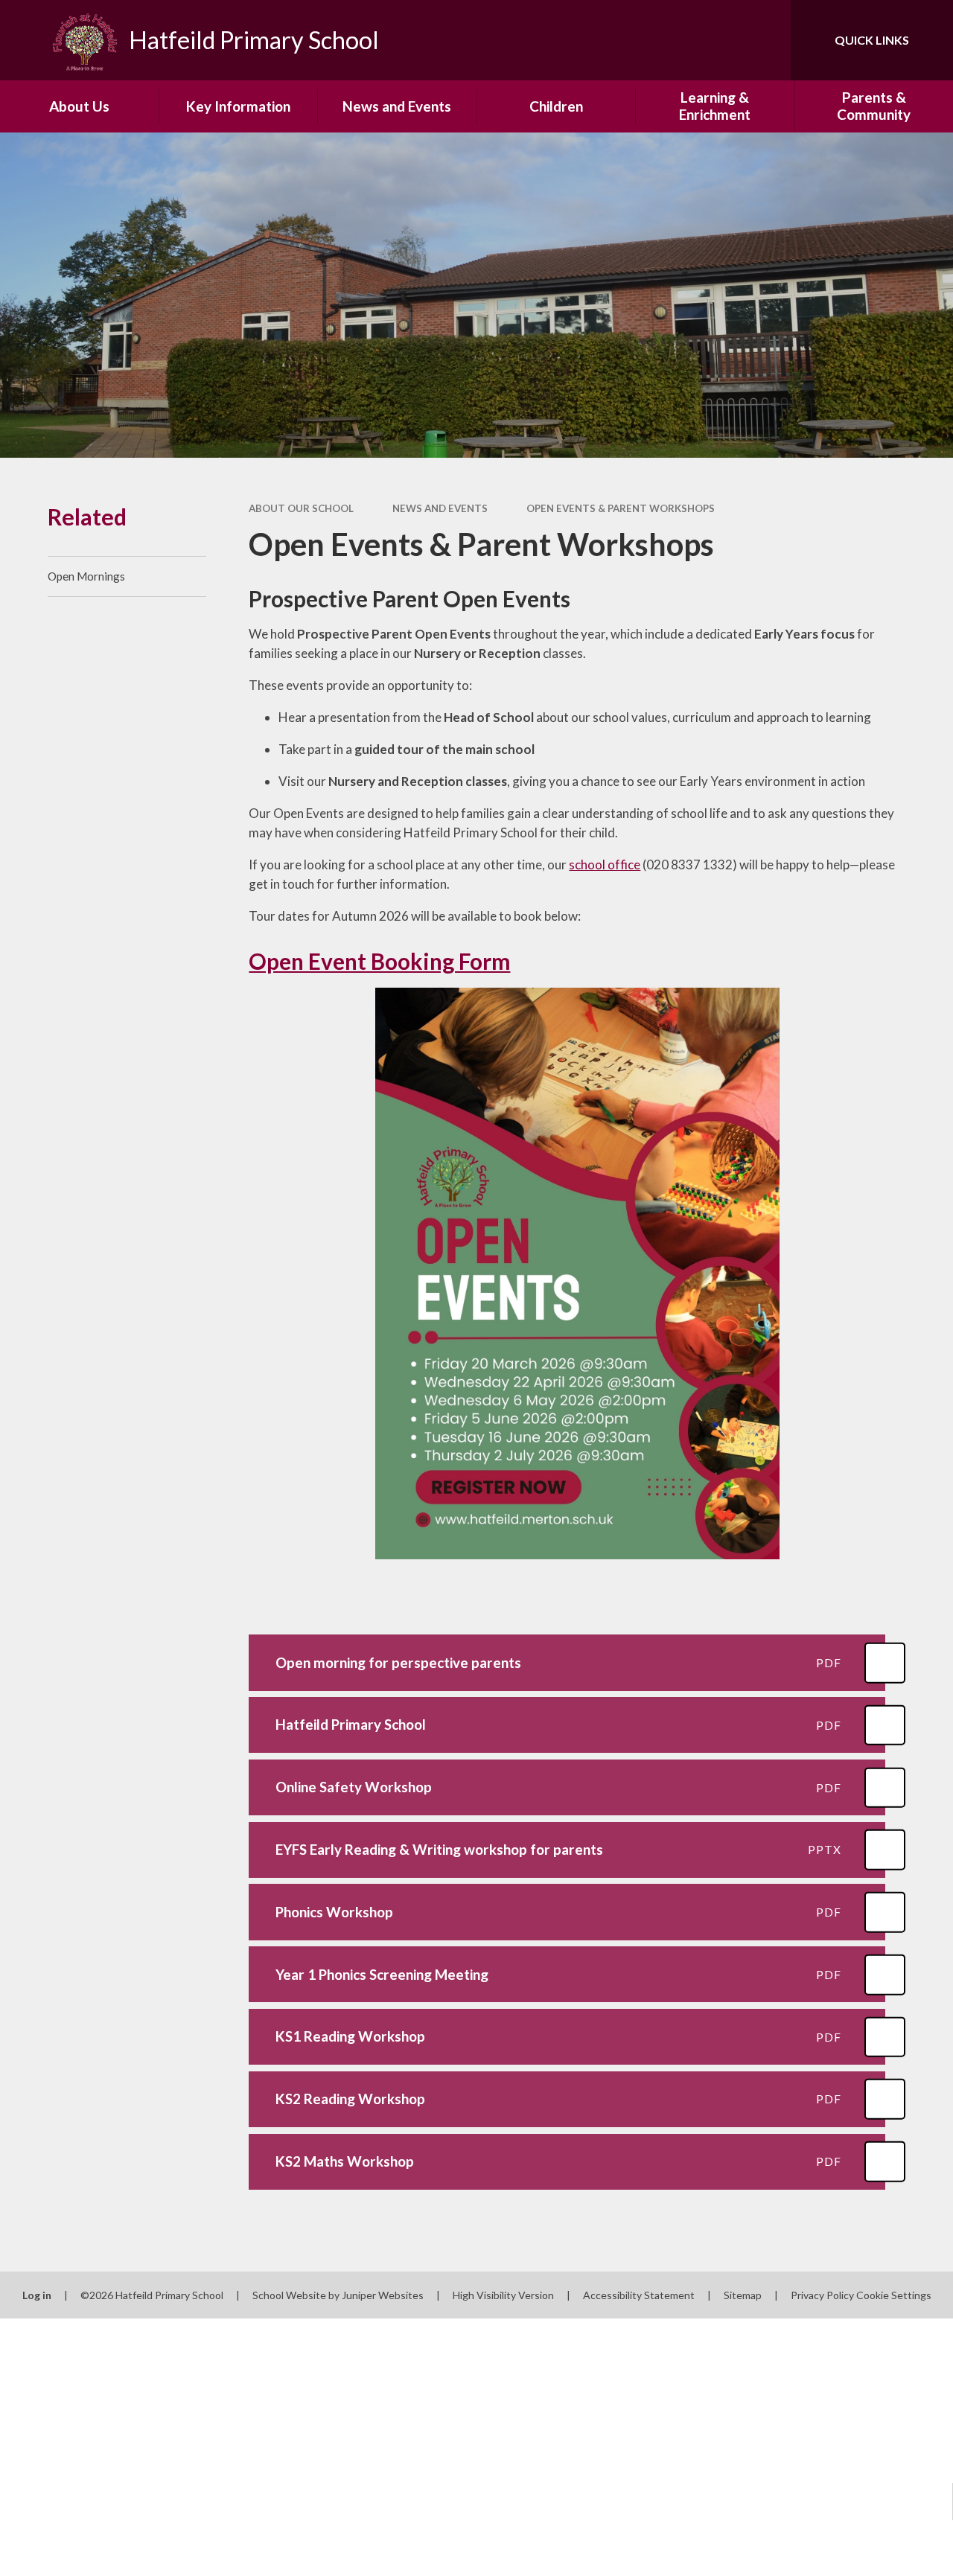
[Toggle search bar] (766, 40)
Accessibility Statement (639, 2295)
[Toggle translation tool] (717, 40)
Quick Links (872, 40)
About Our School (301, 508)
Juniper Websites (383, 2295)
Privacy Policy (822, 2295)
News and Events (440, 508)
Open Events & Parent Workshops (621, 508)
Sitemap (743, 2295)
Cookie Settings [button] (894, 2295)
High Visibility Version (503, 2295)
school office (605, 864)
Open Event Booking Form (379, 961)
